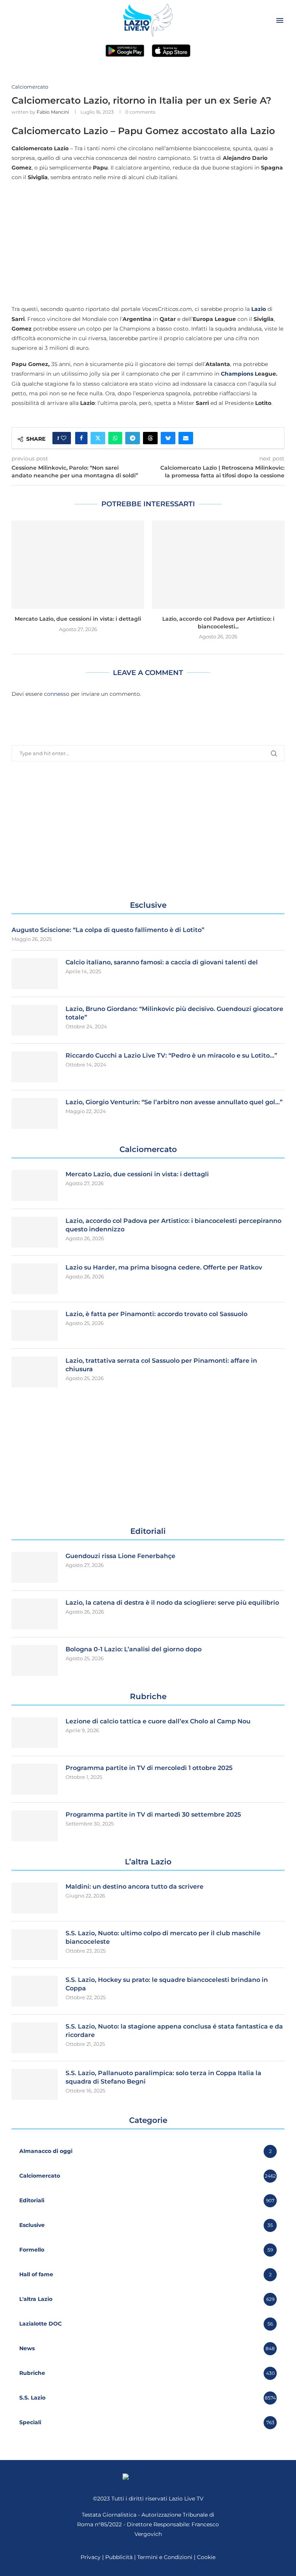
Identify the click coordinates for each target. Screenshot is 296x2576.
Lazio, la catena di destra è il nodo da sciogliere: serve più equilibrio (172, 1603)
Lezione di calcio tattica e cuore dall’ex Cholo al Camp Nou (158, 1721)
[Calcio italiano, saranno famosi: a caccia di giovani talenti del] (35, 974)
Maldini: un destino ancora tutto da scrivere (135, 1887)
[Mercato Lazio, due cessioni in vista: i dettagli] (78, 565)
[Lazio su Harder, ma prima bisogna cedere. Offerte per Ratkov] (35, 1279)
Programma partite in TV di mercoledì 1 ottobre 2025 (149, 1768)
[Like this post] (64, 438)
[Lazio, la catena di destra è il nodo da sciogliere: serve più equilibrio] (35, 1614)
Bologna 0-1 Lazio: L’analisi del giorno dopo (134, 1649)
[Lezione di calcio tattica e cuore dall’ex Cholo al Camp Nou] (35, 1733)
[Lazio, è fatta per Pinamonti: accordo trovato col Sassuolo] (35, 1325)
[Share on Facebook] (81, 438)
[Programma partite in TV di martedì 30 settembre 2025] (35, 1826)
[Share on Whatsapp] (115, 438)
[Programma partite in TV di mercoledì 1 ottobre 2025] (35, 1779)
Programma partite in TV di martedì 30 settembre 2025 (153, 1814)
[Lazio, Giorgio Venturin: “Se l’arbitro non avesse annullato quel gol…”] (35, 1113)
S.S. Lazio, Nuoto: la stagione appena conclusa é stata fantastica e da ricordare (174, 2031)
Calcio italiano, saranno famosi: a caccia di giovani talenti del (162, 962)
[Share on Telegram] (133, 438)
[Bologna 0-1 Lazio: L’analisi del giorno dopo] (35, 1661)
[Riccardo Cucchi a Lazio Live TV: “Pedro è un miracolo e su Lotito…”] (35, 1067)
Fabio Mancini (53, 112)
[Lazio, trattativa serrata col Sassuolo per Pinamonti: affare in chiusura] (35, 1372)
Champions (237, 374)
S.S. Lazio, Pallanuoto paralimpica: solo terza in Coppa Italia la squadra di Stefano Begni (163, 2077)
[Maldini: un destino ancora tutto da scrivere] (35, 1898)
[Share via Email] (186, 438)
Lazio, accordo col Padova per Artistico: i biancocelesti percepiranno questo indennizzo (173, 1225)
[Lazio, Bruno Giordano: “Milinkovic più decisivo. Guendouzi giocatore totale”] (35, 1020)
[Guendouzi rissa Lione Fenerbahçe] (35, 1567)
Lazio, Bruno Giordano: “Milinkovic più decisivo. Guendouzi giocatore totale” (174, 1013)
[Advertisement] (148, 243)
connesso (57, 694)
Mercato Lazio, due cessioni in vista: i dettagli (78, 619)
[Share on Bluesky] (168, 438)
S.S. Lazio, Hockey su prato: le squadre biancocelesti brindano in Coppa (167, 1984)
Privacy (91, 2557)
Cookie (206, 2557)
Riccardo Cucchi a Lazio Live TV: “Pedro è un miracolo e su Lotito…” (171, 1055)
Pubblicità (119, 2557)
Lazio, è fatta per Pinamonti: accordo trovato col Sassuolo (156, 1314)
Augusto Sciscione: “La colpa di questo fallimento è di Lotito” (108, 930)
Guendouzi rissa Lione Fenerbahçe (120, 1556)
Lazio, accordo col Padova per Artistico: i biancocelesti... (218, 623)
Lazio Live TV (186, 2499)
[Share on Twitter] (98, 438)
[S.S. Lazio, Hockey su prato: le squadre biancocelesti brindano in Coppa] (35, 1991)
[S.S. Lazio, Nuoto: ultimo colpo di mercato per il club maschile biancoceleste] (35, 1945)
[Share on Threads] (150, 438)
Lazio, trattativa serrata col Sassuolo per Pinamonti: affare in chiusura (161, 1365)
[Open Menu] (280, 20)
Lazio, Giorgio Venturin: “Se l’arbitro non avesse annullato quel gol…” (174, 1102)
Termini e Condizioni (166, 2557)
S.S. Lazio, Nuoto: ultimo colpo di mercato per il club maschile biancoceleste (163, 1937)
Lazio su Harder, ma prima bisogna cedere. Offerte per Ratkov (164, 1267)
